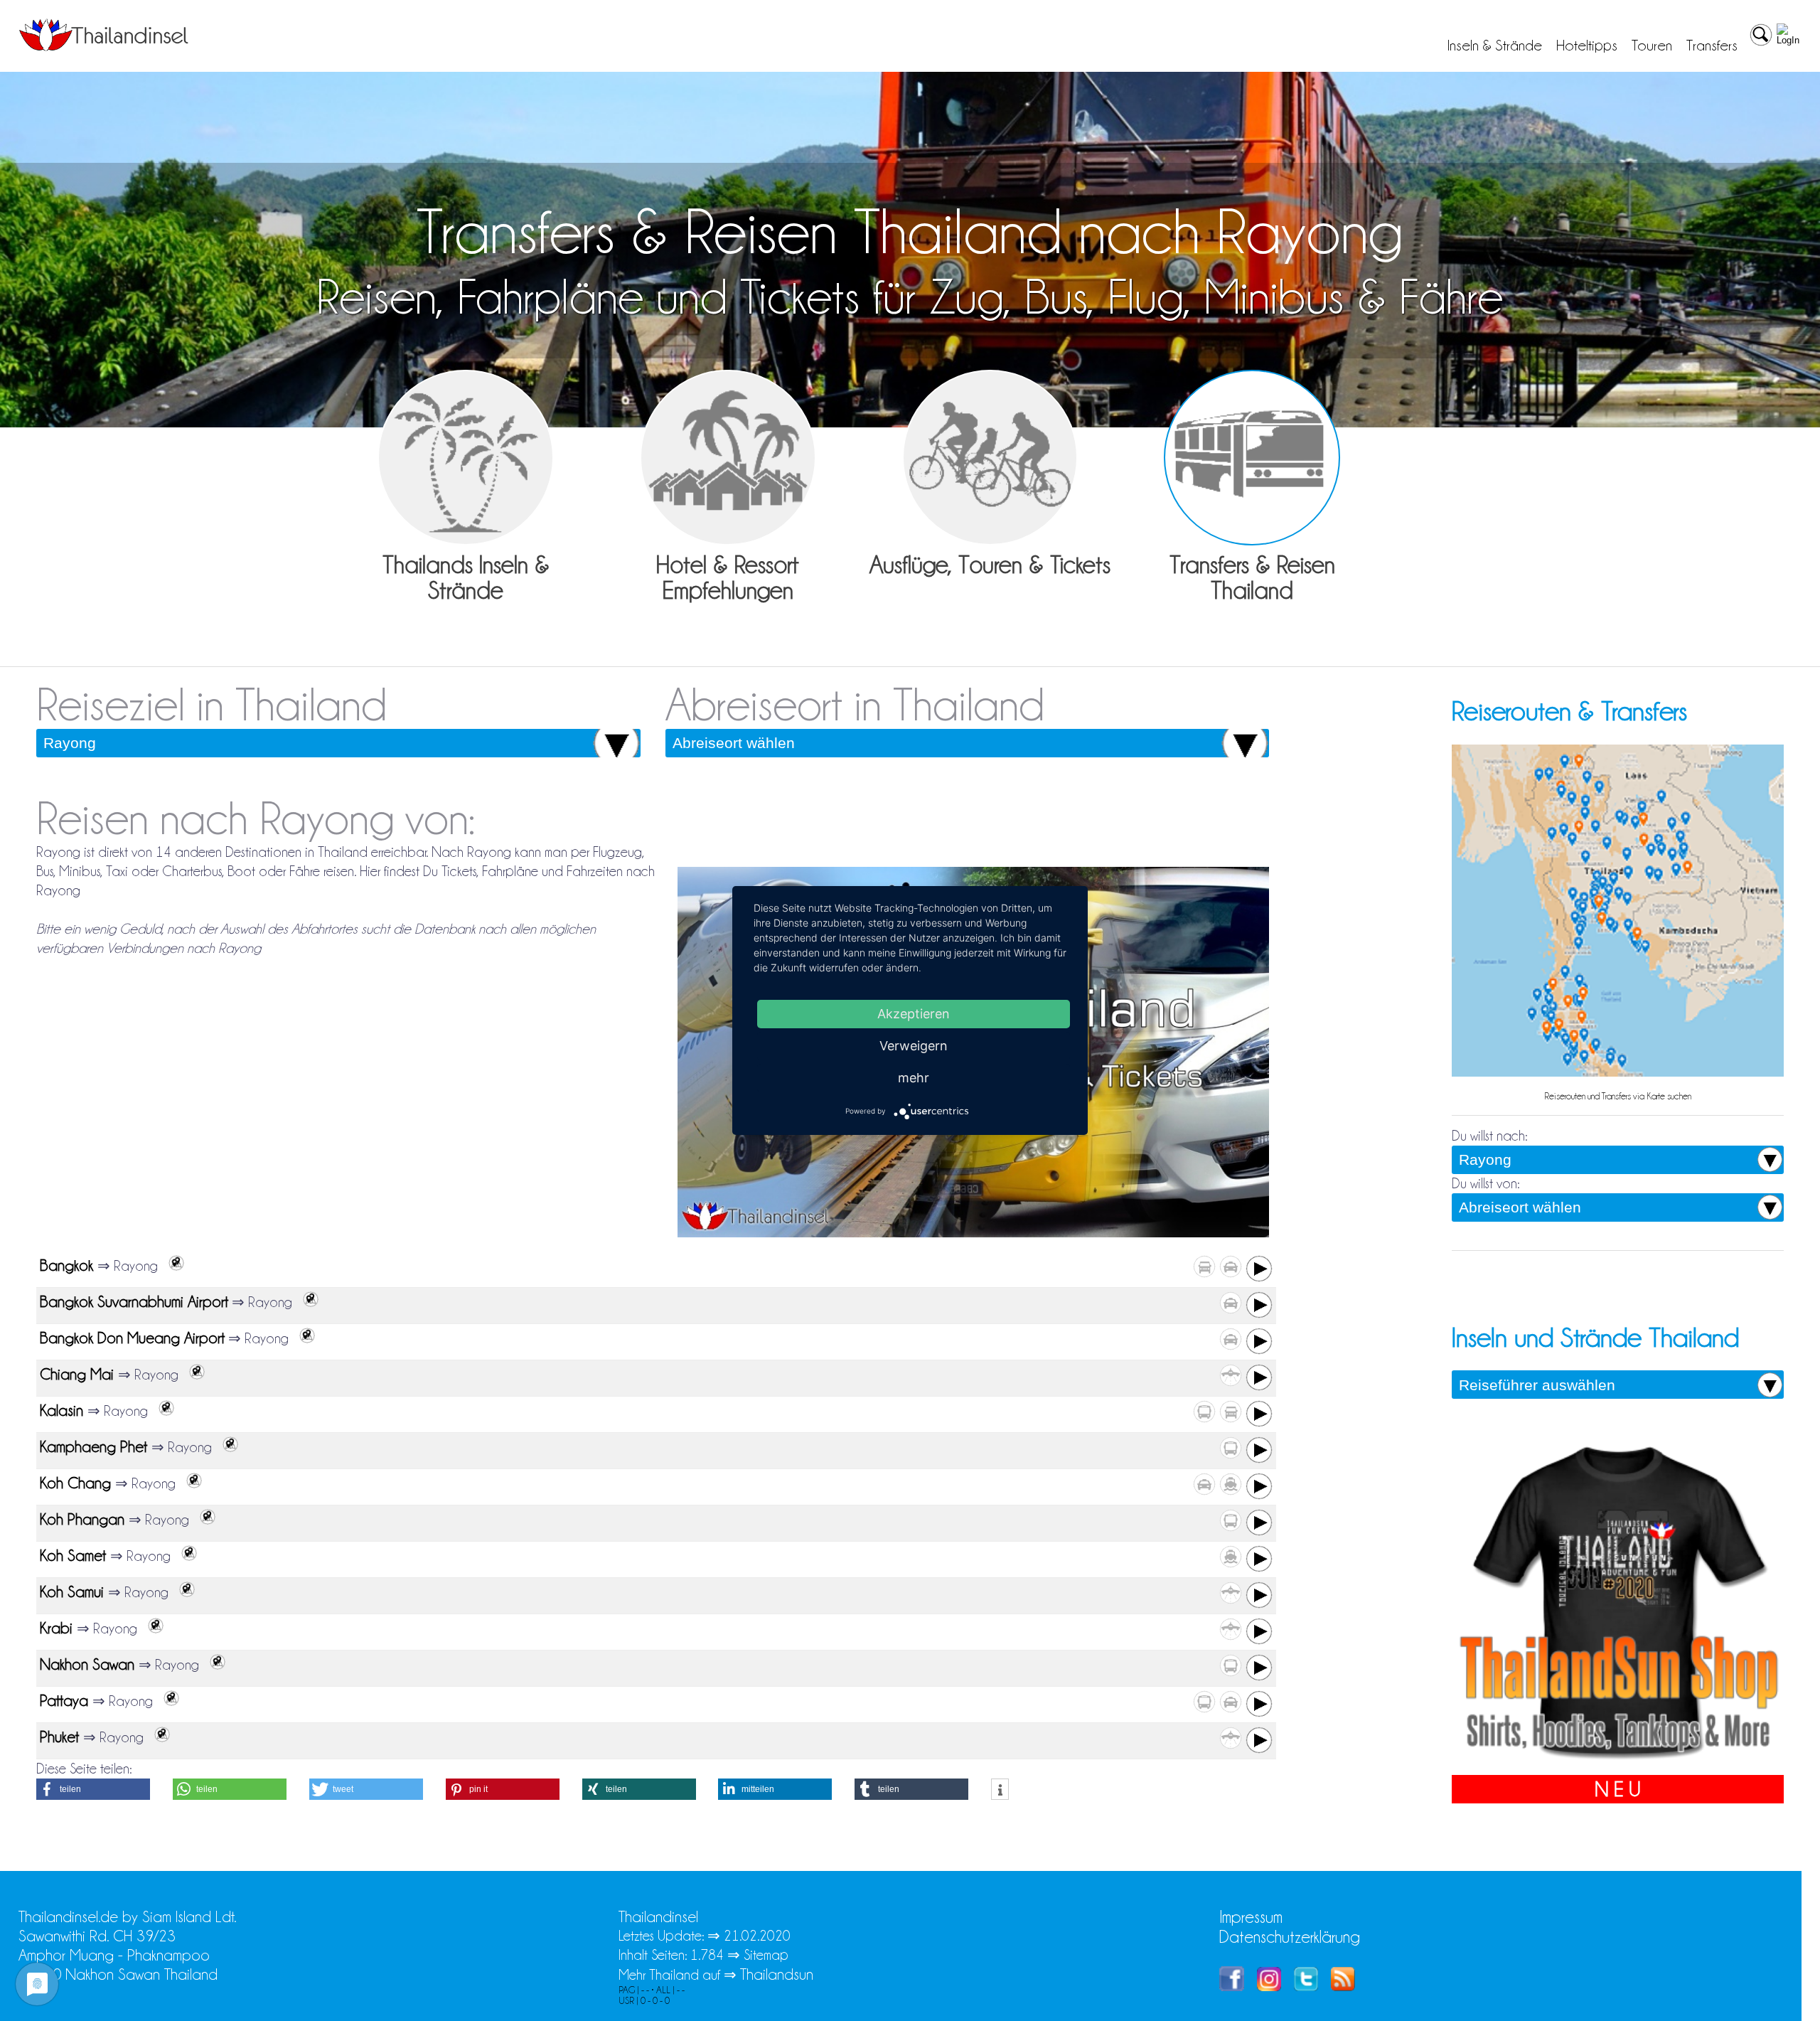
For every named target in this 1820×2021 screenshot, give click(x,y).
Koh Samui (74, 1592)
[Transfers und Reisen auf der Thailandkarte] (1618, 1075)
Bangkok (69, 1265)
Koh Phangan (84, 1519)
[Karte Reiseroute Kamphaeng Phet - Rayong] (227, 1447)
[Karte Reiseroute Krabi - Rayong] (152, 1628)
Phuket (61, 1737)
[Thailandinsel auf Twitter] (1306, 1986)
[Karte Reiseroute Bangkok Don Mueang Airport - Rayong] (304, 1338)
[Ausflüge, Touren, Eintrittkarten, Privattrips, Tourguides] (990, 458)
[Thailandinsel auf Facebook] (1232, 1986)
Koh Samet (75, 1556)
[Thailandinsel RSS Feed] (1343, 1986)
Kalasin (64, 1411)
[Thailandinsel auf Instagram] (1269, 1986)
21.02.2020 (757, 1936)
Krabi (58, 1628)
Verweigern (914, 1046)
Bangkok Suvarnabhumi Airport (134, 1302)
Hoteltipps (1587, 46)
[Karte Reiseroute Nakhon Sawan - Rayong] (214, 1665)
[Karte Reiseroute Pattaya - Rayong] (168, 1701)
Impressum (1251, 1917)
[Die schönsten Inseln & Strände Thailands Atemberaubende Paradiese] (466, 458)
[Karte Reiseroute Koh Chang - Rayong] (191, 1483)
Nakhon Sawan (89, 1664)
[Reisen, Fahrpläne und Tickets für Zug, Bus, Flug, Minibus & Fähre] (1252, 458)
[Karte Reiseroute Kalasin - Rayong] (163, 1411)
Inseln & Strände (1495, 46)
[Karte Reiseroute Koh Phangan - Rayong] (204, 1520)
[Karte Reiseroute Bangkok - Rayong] (173, 1266)
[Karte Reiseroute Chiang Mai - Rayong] (193, 1375)
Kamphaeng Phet (96, 1447)
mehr (914, 1078)
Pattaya (66, 1701)
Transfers (1712, 46)
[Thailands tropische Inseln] (104, 46)
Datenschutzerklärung (1290, 1937)
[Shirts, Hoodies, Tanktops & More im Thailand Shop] (1618, 1765)
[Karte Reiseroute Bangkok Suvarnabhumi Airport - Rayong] (307, 1302)
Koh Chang (77, 1483)
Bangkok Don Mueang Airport (132, 1338)
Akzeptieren (914, 1014)
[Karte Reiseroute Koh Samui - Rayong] (183, 1592)
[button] (93, 1789)
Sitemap (766, 1955)
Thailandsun (777, 1974)
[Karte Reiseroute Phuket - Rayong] (159, 1737)
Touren (1652, 46)
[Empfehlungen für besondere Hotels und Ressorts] (728, 458)
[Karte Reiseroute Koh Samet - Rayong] (186, 1556)
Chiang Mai (79, 1374)
